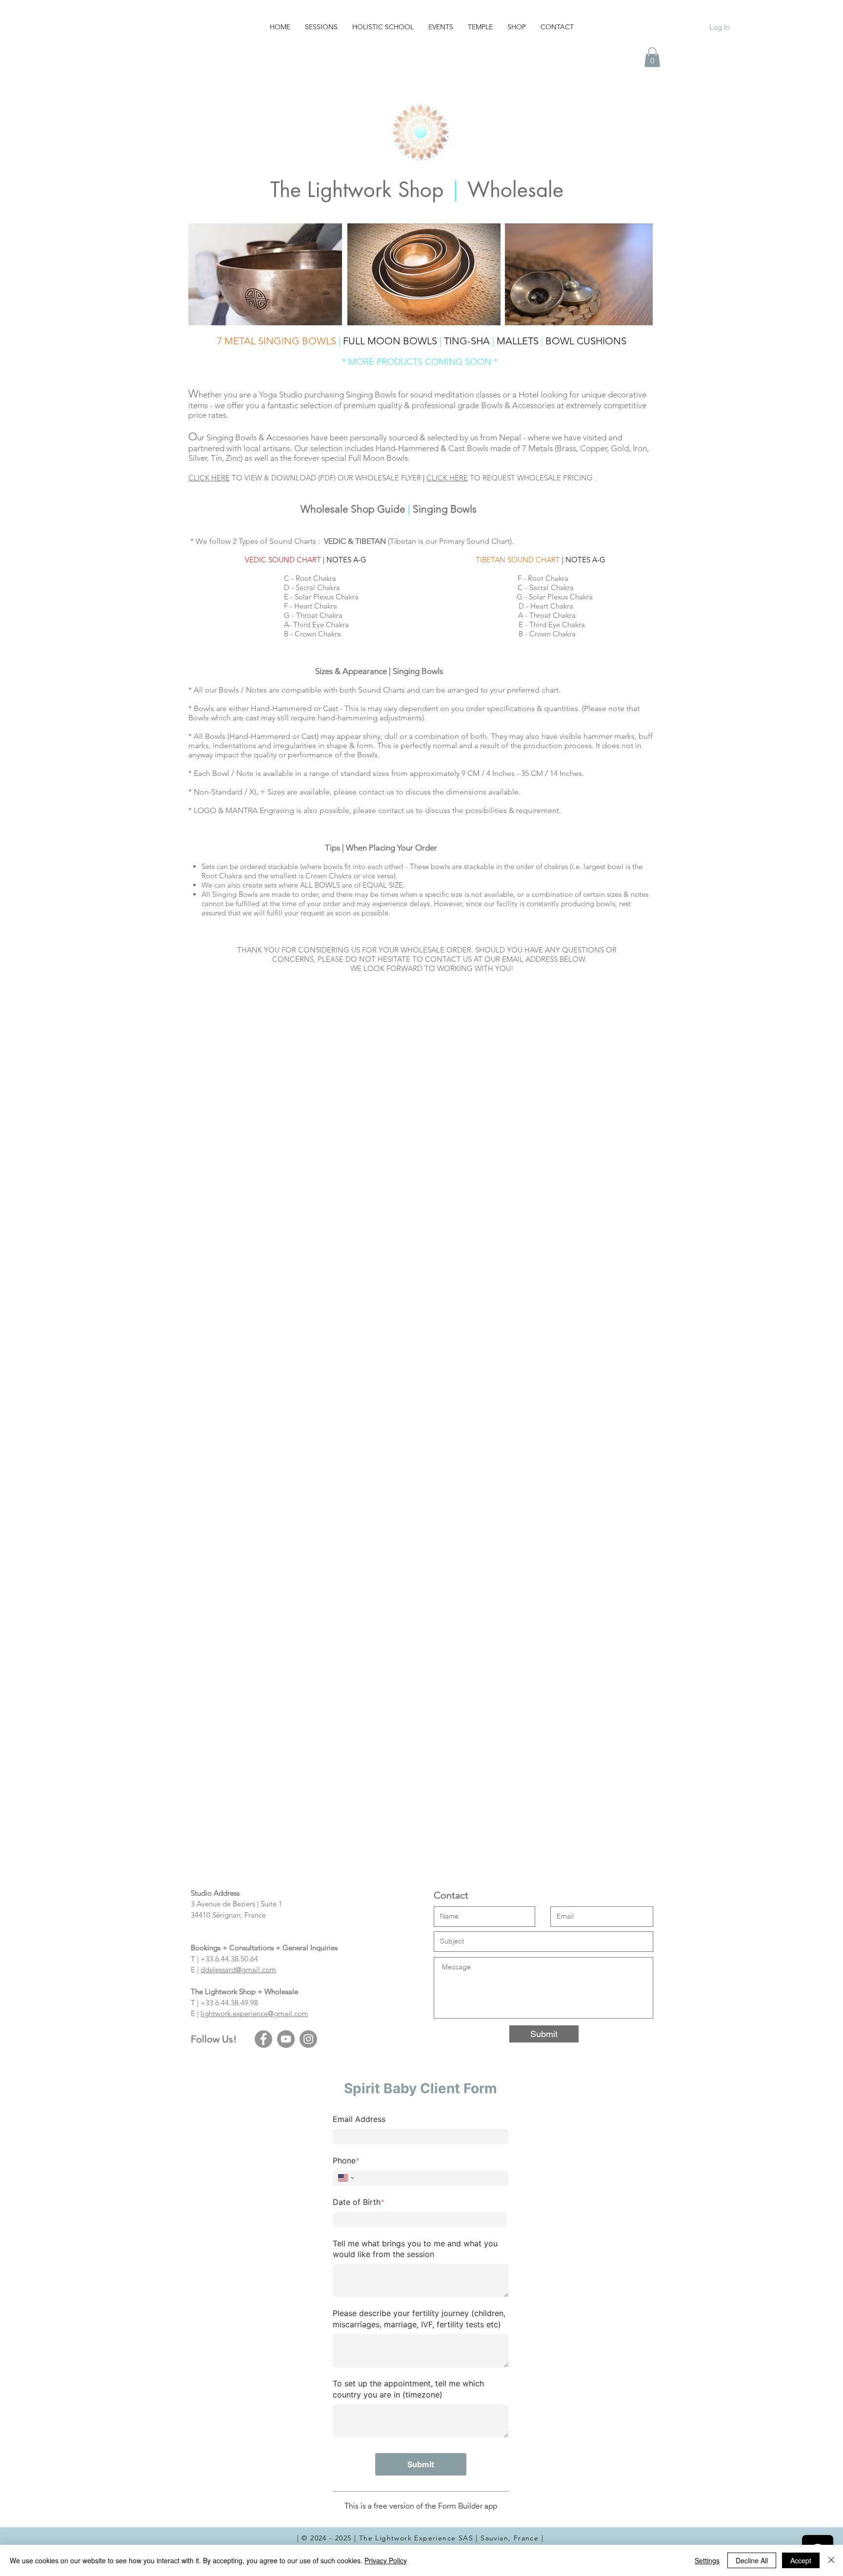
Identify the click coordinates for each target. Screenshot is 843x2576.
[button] (652, 57)
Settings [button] (707, 2560)
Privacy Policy (386, 2560)
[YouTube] (286, 2039)
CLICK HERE (209, 478)
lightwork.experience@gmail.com (254, 2013)
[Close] (831, 2560)
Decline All (752, 2560)
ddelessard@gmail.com (238, 1970)
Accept (801, 2560)
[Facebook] (263, 2039)
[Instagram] (308, 2039)
